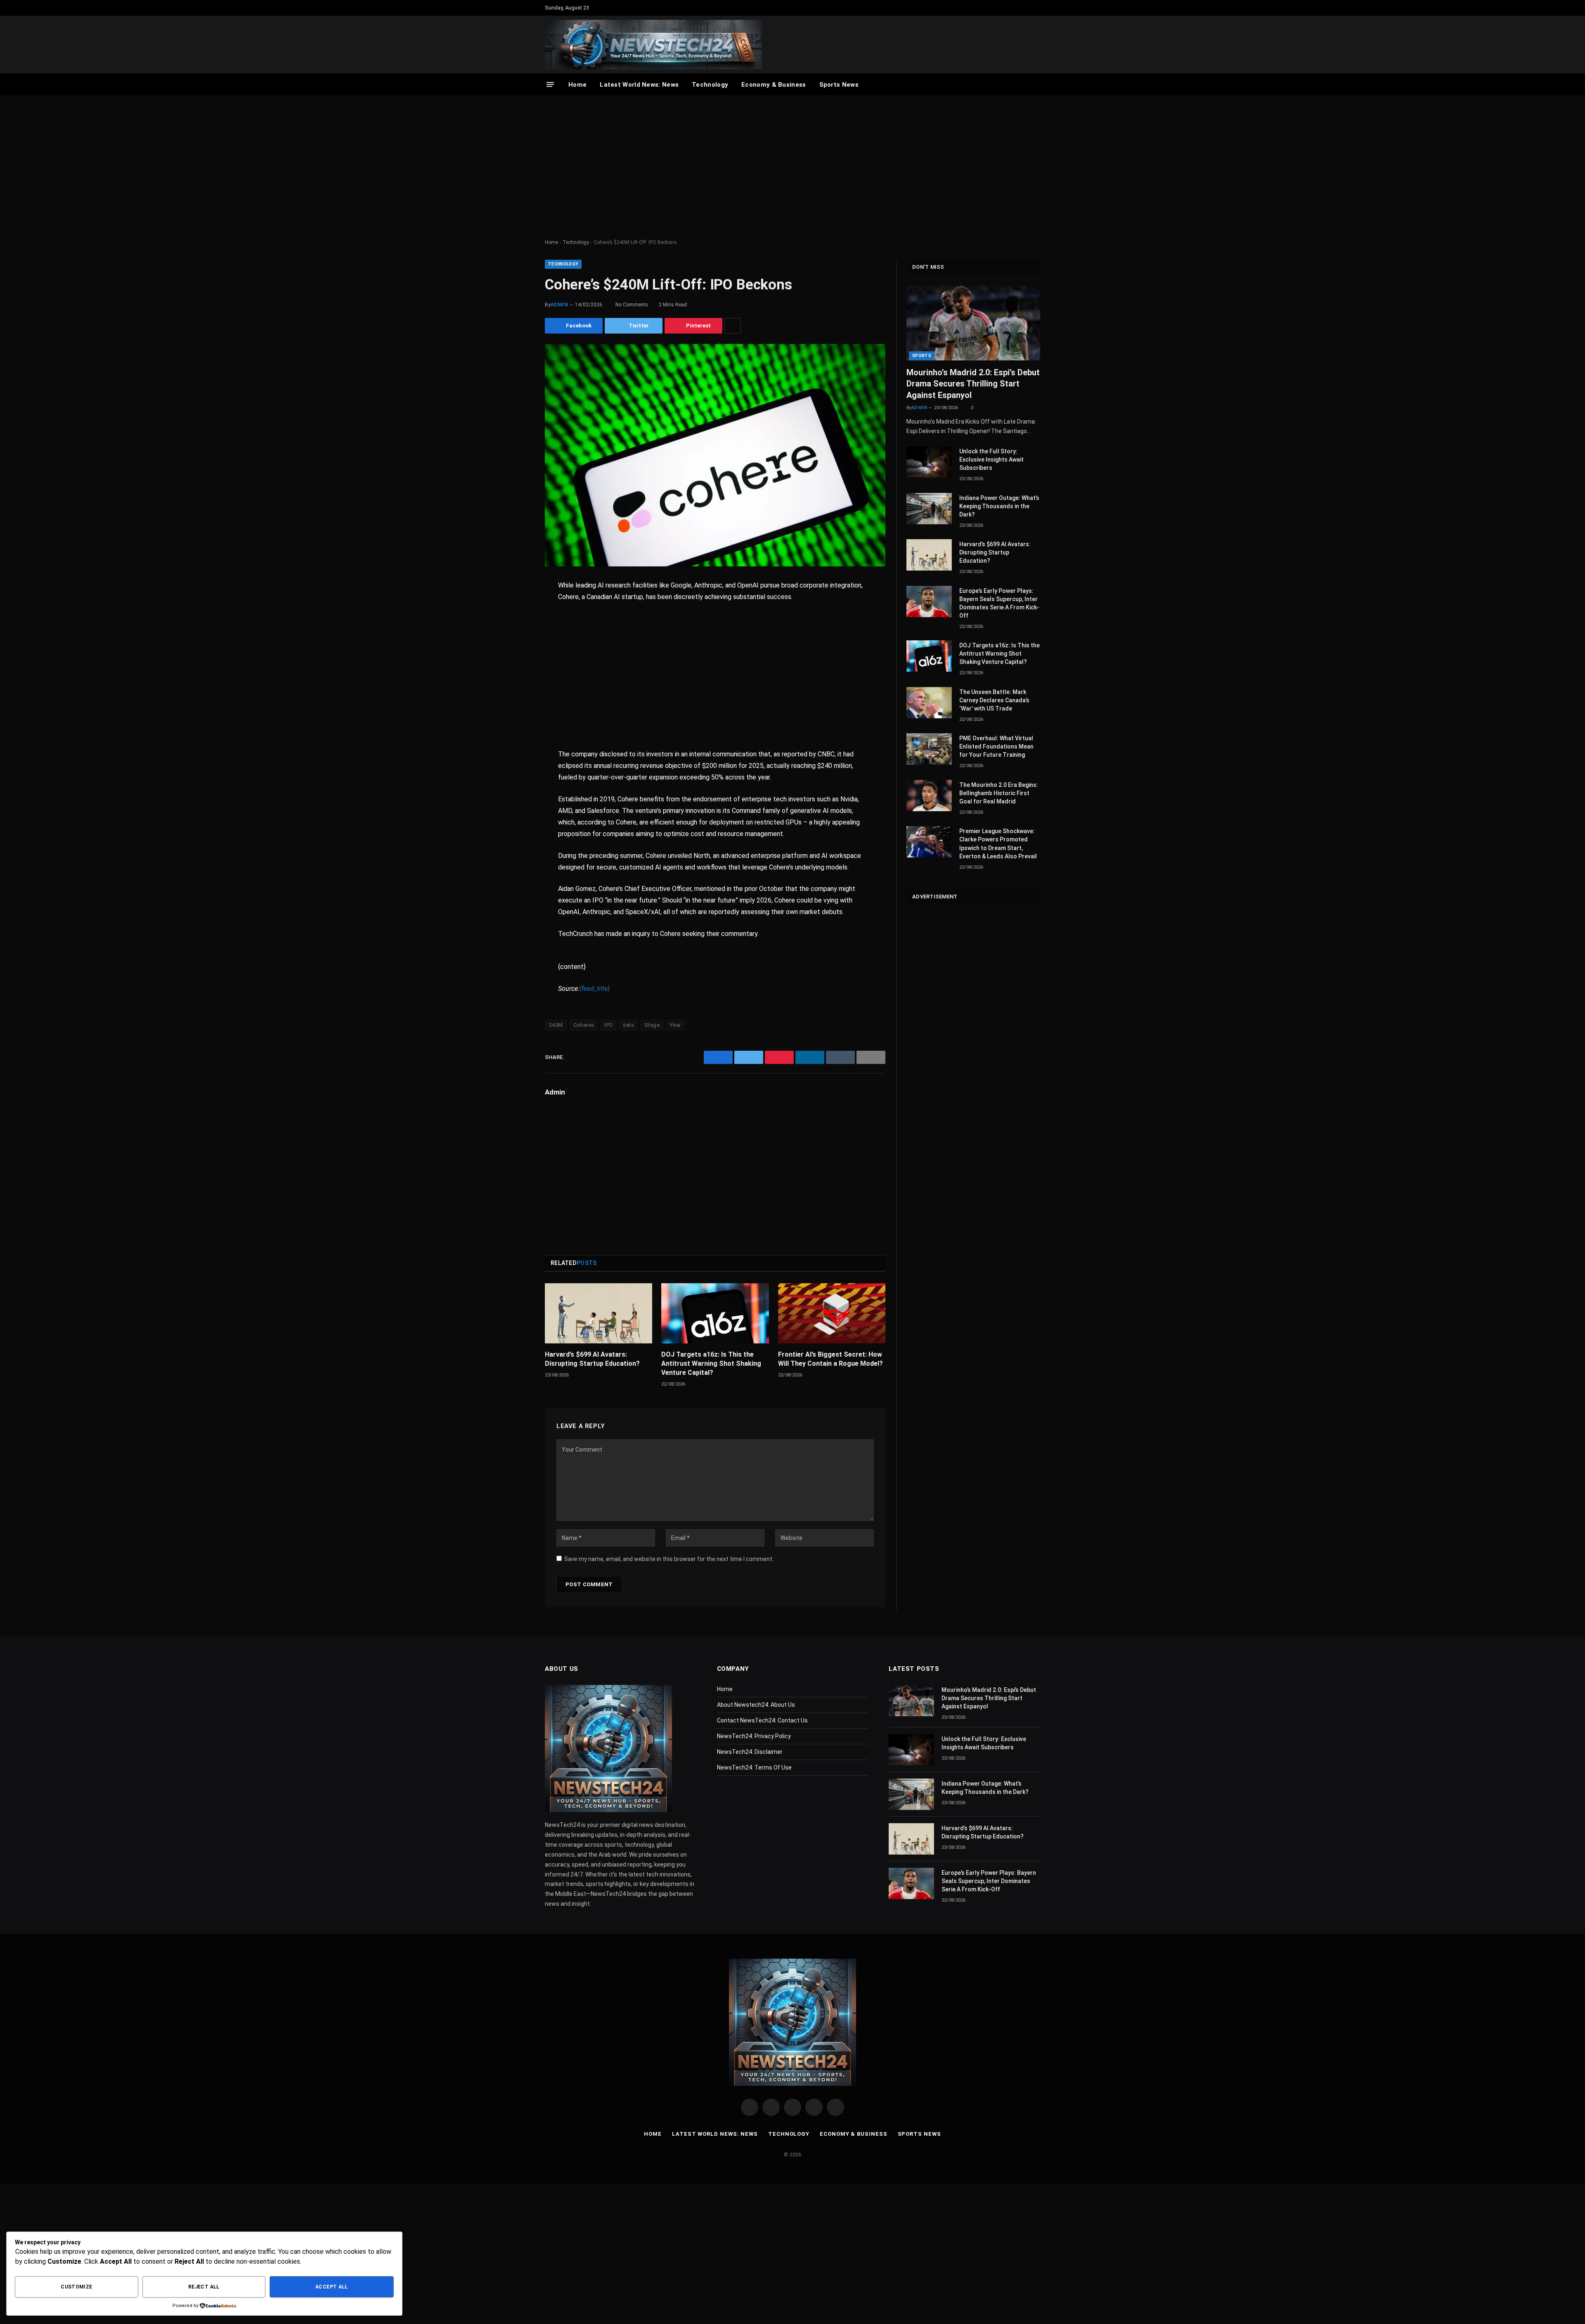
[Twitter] (516, 628)
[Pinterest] (516, 670)
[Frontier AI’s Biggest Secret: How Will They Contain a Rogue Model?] (832, 1313)
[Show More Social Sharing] (733, 326)
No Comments (633, 305)
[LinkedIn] (516, 649)
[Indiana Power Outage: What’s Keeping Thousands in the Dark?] (929, 509)
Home (577, 85)
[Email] (516, 691)
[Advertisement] (792, 167)
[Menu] (550, 84)
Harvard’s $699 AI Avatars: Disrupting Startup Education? (592, 1359)
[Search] (1036, 84)
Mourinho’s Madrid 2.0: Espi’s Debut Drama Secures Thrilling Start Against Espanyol (973, 384)
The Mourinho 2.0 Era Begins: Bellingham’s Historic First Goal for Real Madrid (999, 793)
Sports (922, 356)
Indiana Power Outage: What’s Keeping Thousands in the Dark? (999, 506)
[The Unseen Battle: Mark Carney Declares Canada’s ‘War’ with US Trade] (929, 703)
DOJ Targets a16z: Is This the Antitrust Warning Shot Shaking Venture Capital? (711, 1363)
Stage (652, 1025)
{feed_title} (595, 989)
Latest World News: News (639, 85)
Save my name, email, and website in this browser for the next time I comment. (669, 1559)
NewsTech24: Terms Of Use (754, 1767)
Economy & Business (774, 85)
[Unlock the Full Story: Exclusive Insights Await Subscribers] (929, 462)
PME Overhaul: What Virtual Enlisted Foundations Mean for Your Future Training (996, 746)
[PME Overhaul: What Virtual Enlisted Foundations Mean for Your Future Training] (929, 749)
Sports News (839, 85)
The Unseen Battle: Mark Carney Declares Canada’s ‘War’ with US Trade (994, 700)
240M (556, 1025)
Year (675, 1025)
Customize (76, 2287)
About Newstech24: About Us (756, 1705)
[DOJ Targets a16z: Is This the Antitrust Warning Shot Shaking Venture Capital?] (715, 1313)
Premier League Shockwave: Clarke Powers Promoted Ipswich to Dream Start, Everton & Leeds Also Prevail (998, 843)
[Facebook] (516, 607)
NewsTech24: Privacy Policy (754, 1736)
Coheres (584, 1025)
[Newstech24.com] (653, 45)
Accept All (332, 2287)
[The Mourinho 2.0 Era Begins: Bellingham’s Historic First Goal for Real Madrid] (929, 796)
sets (628, 1025)
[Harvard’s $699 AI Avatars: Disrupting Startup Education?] (599, 1313)
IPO (608, 1025)
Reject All (204, 2287)
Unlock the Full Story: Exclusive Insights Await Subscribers (991, 460)
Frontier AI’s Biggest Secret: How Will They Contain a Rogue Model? (830, 1359)
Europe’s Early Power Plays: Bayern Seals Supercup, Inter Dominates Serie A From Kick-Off (999, 603)
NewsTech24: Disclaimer (750, 1752)
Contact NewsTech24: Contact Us (762, 1720)
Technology (710, 85)
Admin (559, 305)
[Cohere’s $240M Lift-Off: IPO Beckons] (715, 455)
